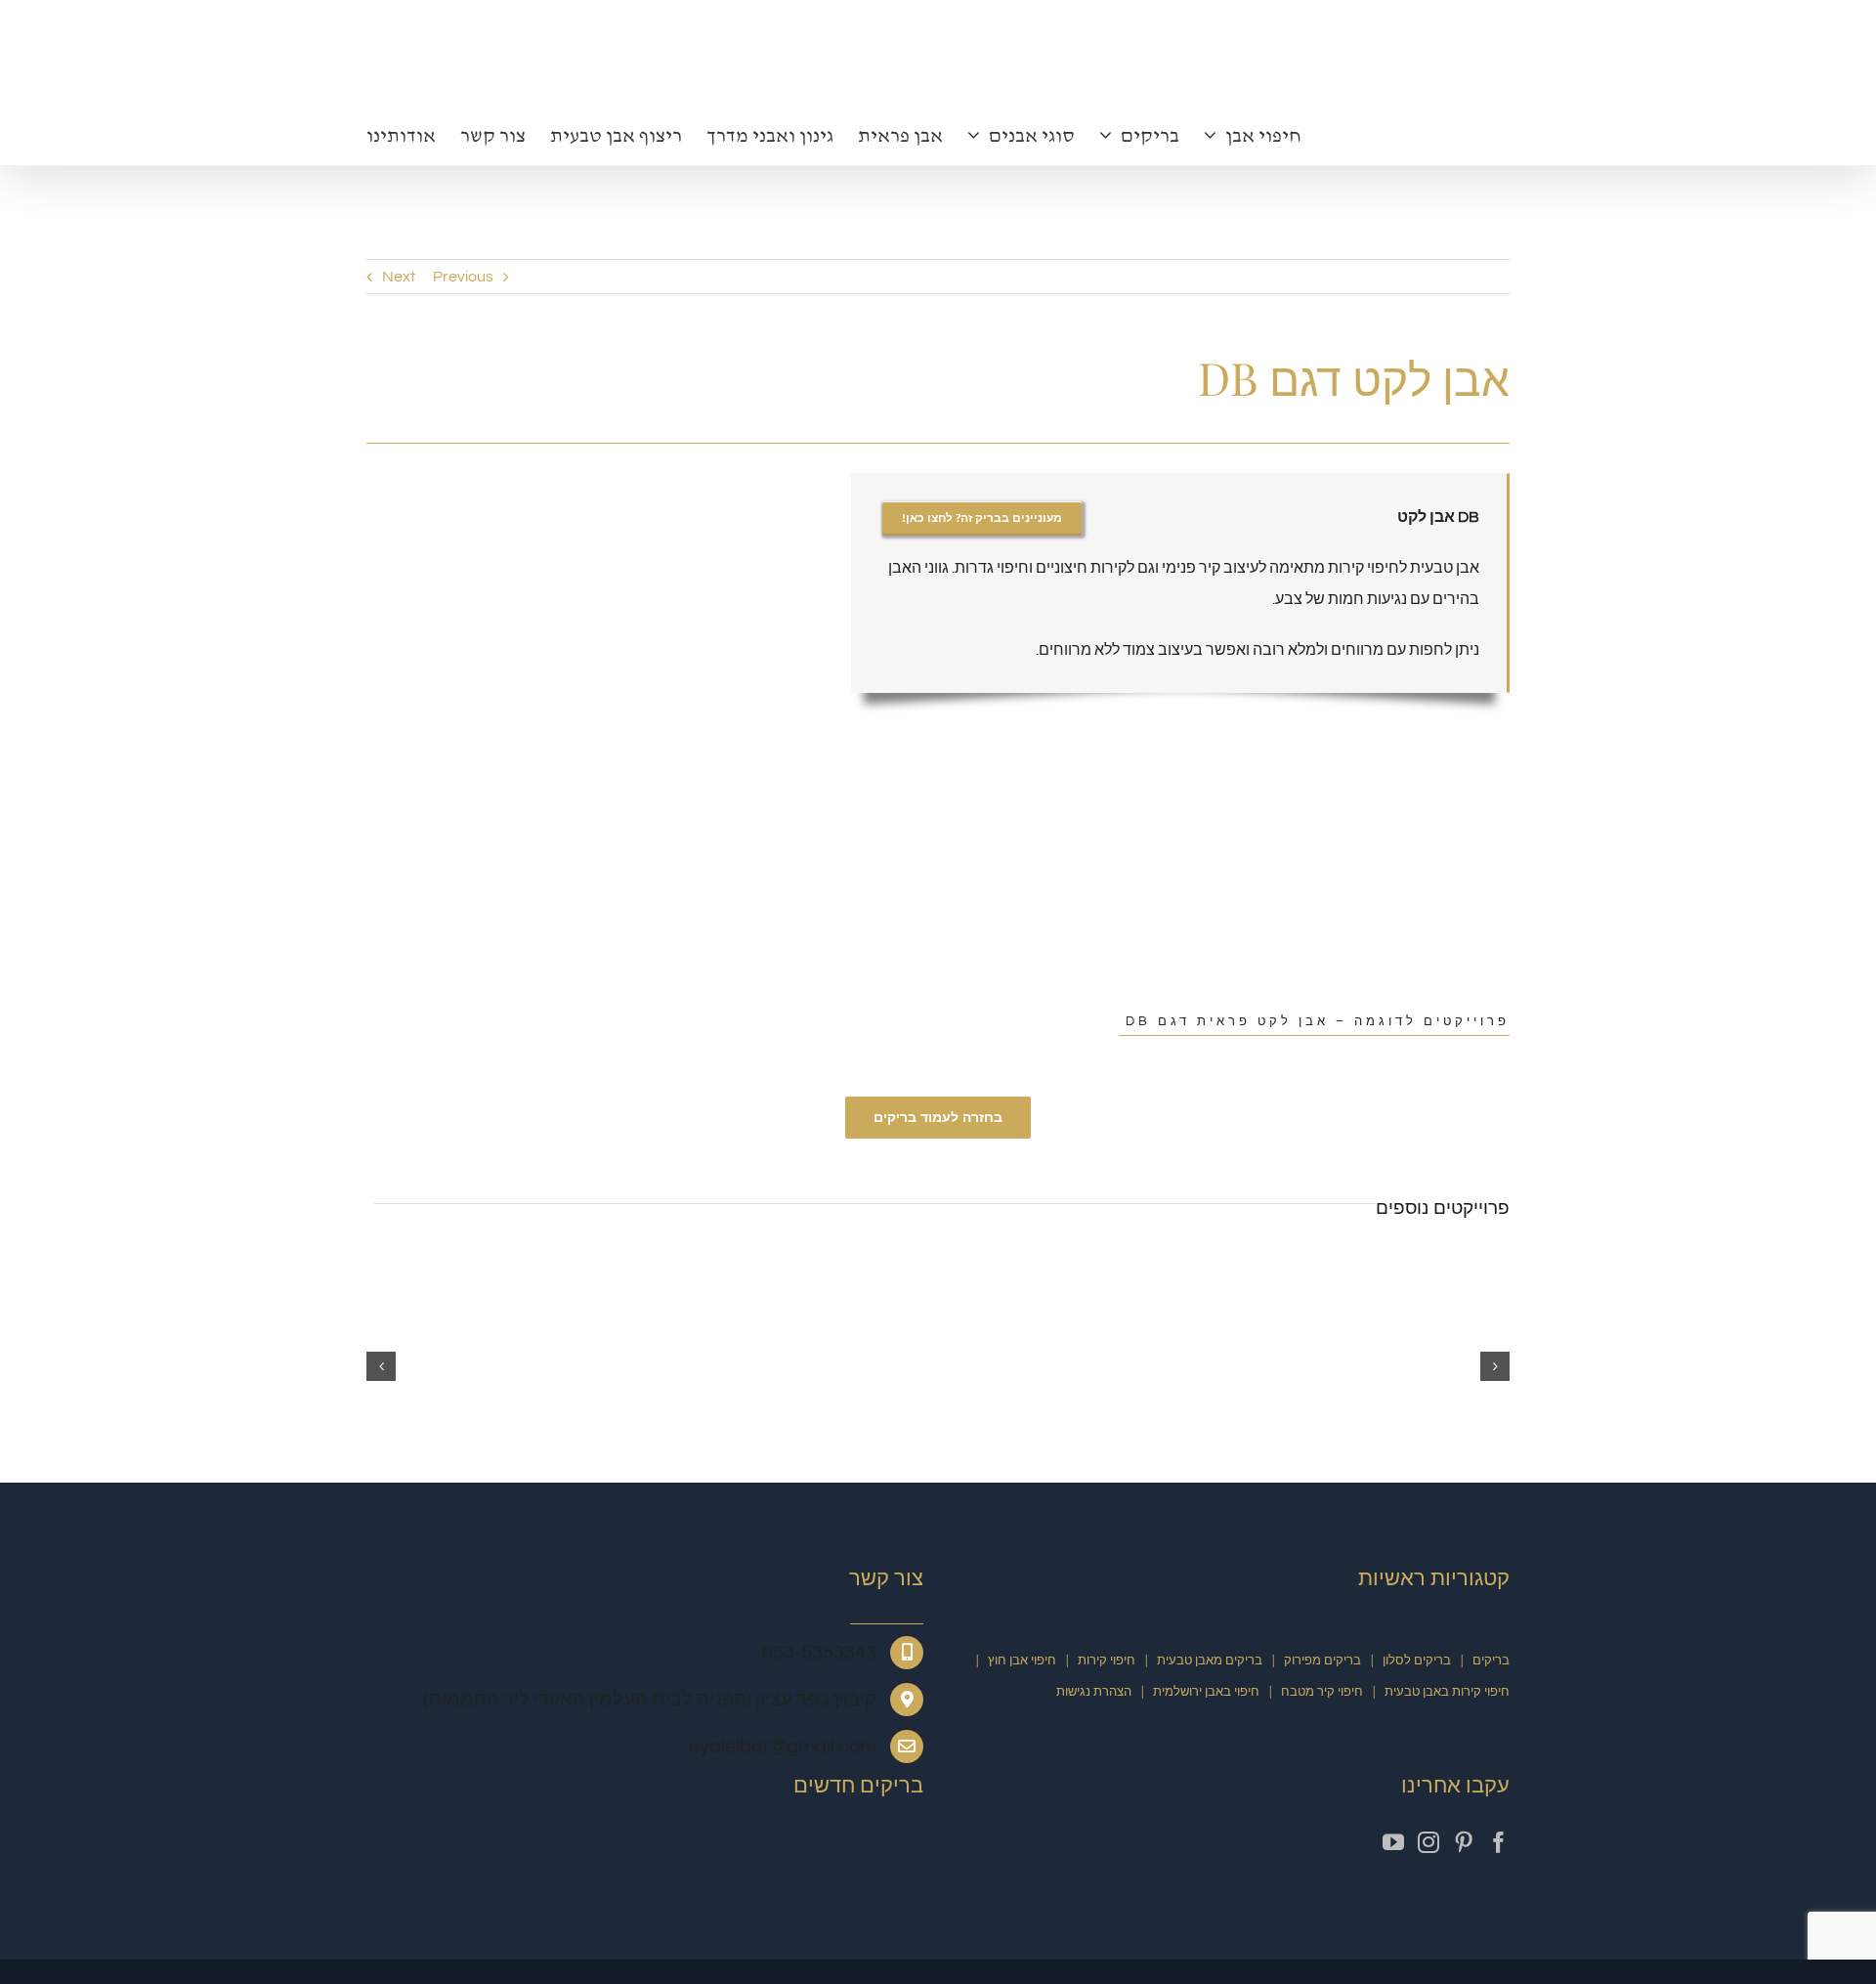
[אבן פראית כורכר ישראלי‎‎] (463, 1860)
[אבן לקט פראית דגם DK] (586, 1860)
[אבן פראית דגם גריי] (1079, 1265)
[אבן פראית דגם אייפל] (1365, 1265)
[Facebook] (1499, 1842)
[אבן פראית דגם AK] (793, 1265)
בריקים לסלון (1417, 1661)
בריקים (1491, 1661)
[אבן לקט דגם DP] (525, 1860)
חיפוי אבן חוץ (1022, 1661)
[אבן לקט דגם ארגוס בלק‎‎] (507, 1265)
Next (399, 277)
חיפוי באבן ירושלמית (1206, 1692)
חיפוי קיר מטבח (1322, 1692)
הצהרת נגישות (1094, 1692)
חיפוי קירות (1107, 1661)
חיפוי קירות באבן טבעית (1447, 1692)
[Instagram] (1428, 1842)
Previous (463, 277)
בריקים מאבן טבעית (1210, 1661)
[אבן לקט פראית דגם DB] (610, 489)
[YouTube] (1393, 1842)
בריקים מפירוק (1322, 1661)
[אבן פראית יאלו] (648, 1860)
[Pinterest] (1464, 1842)
